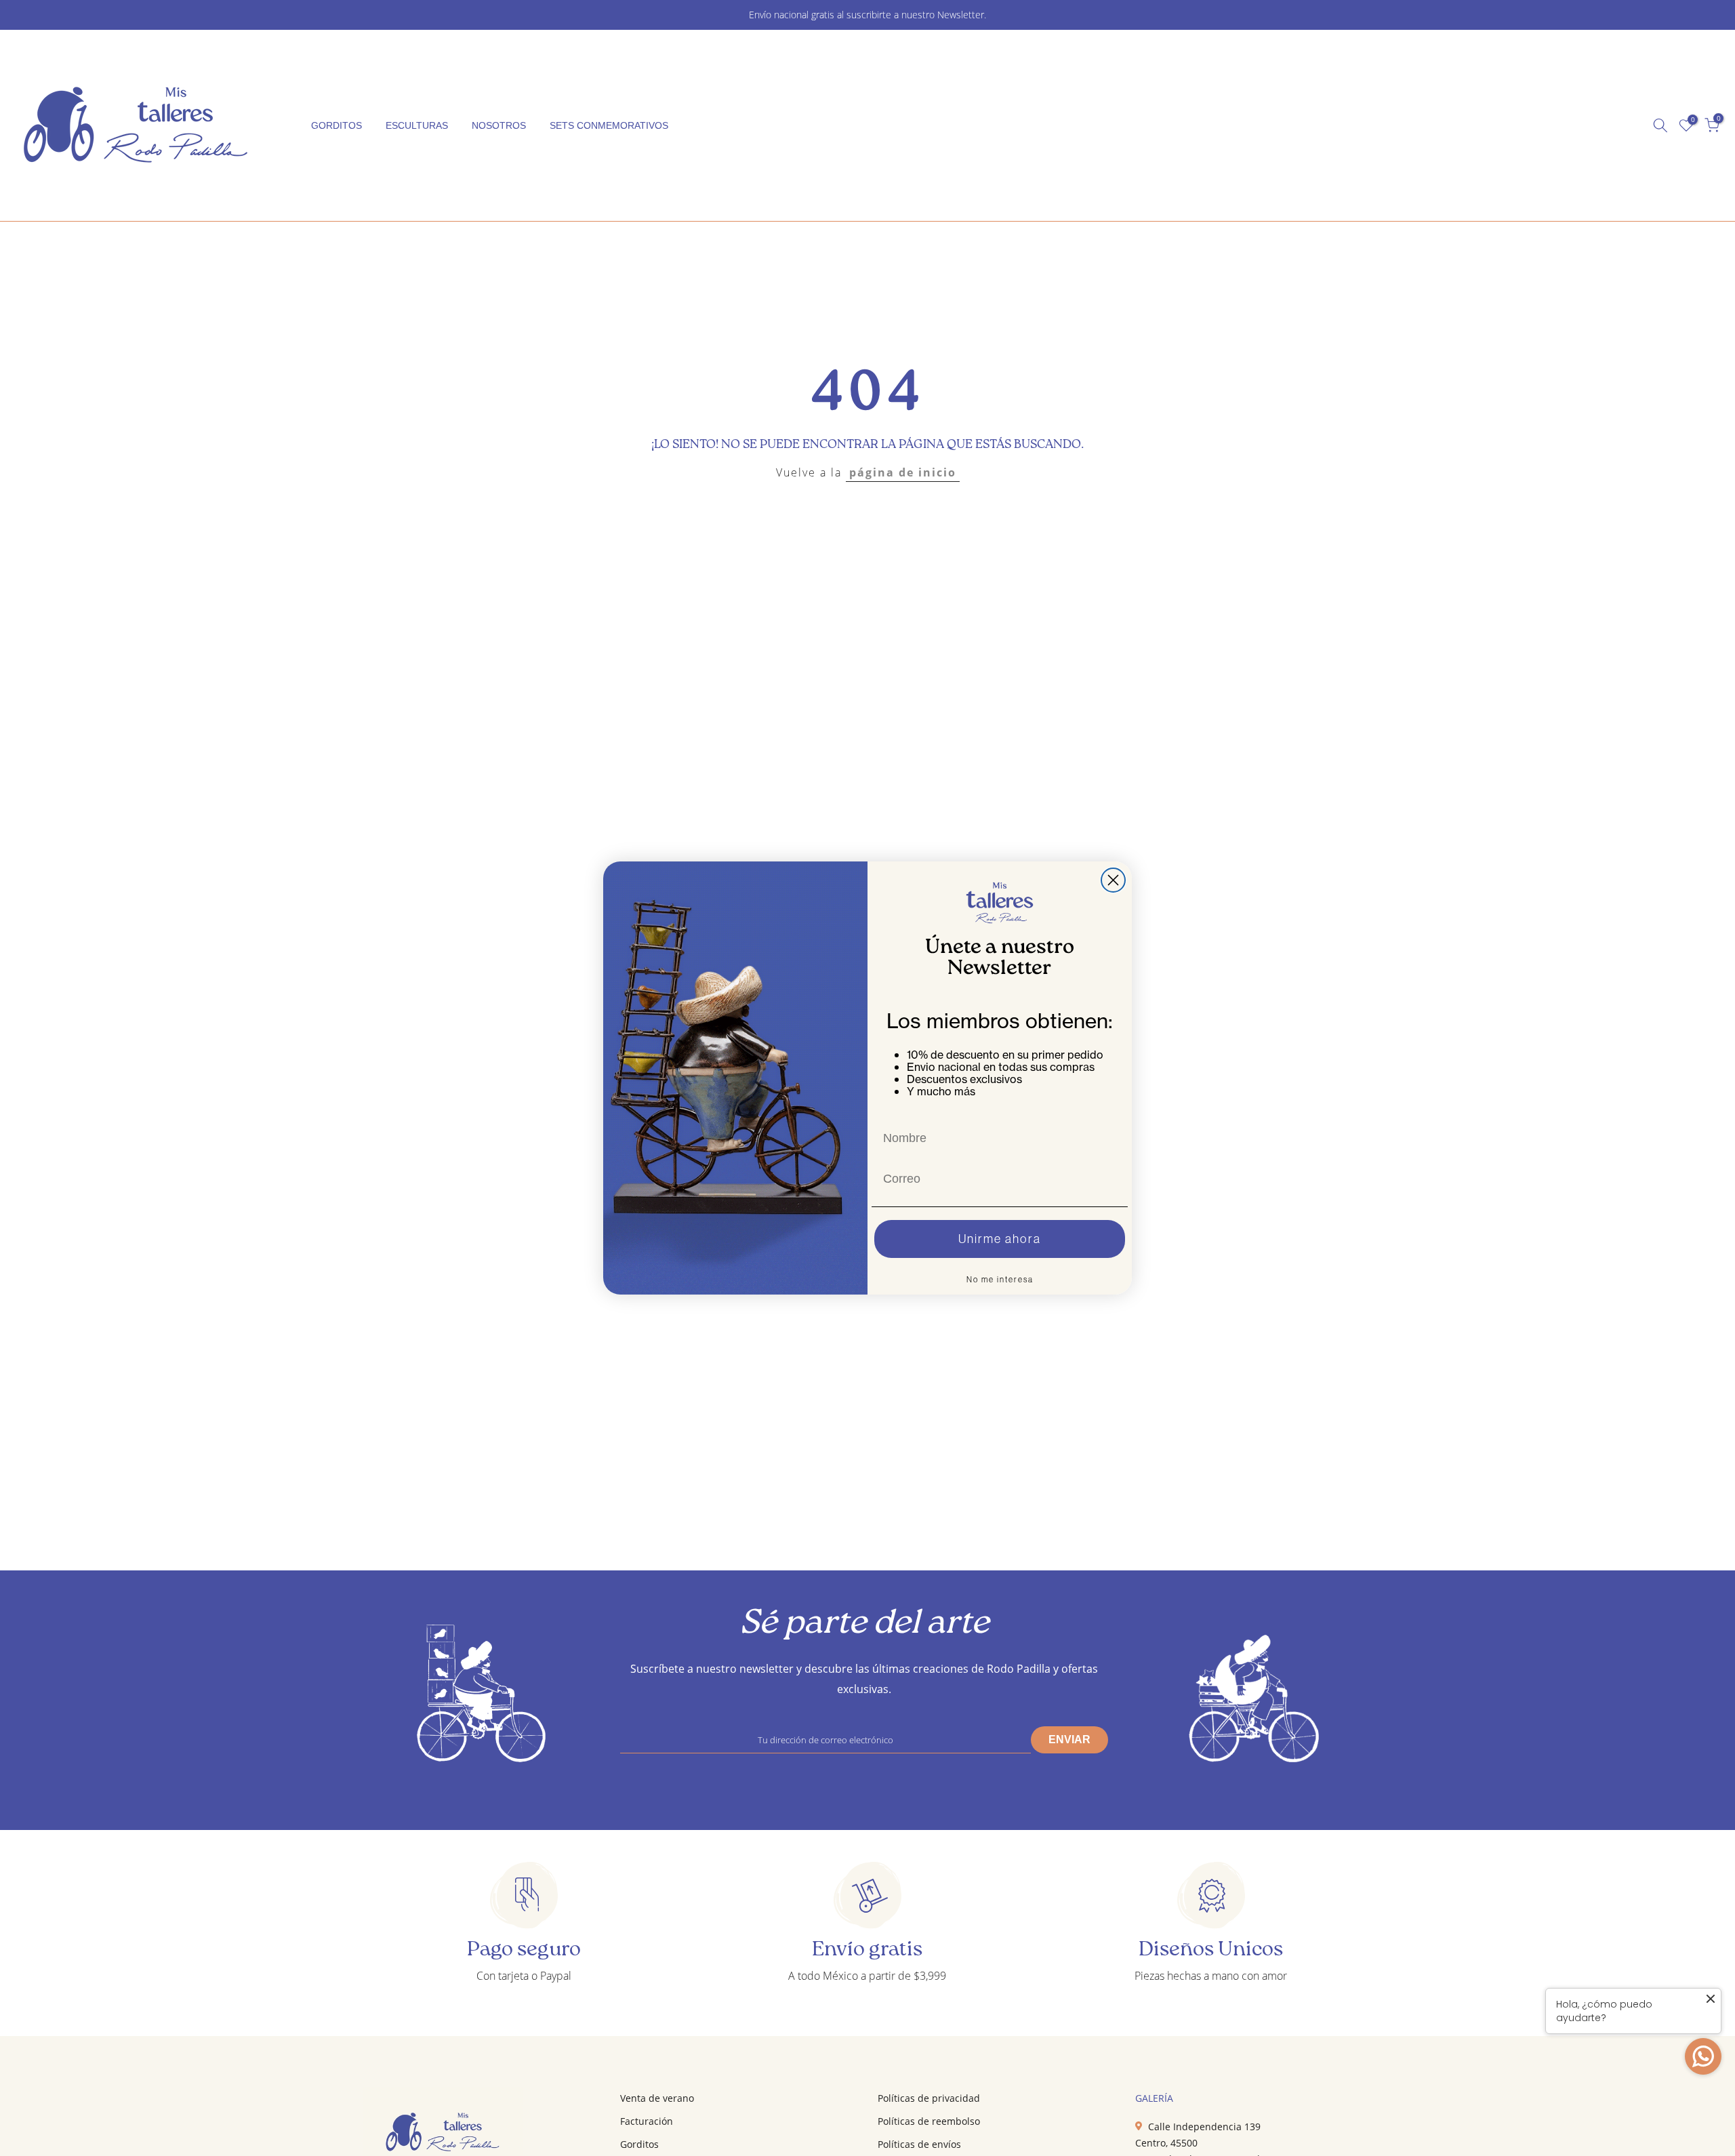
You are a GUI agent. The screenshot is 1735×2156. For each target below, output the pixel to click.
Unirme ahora (1000, 1239)
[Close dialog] (1113, 880)
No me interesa (1000, 1279)
